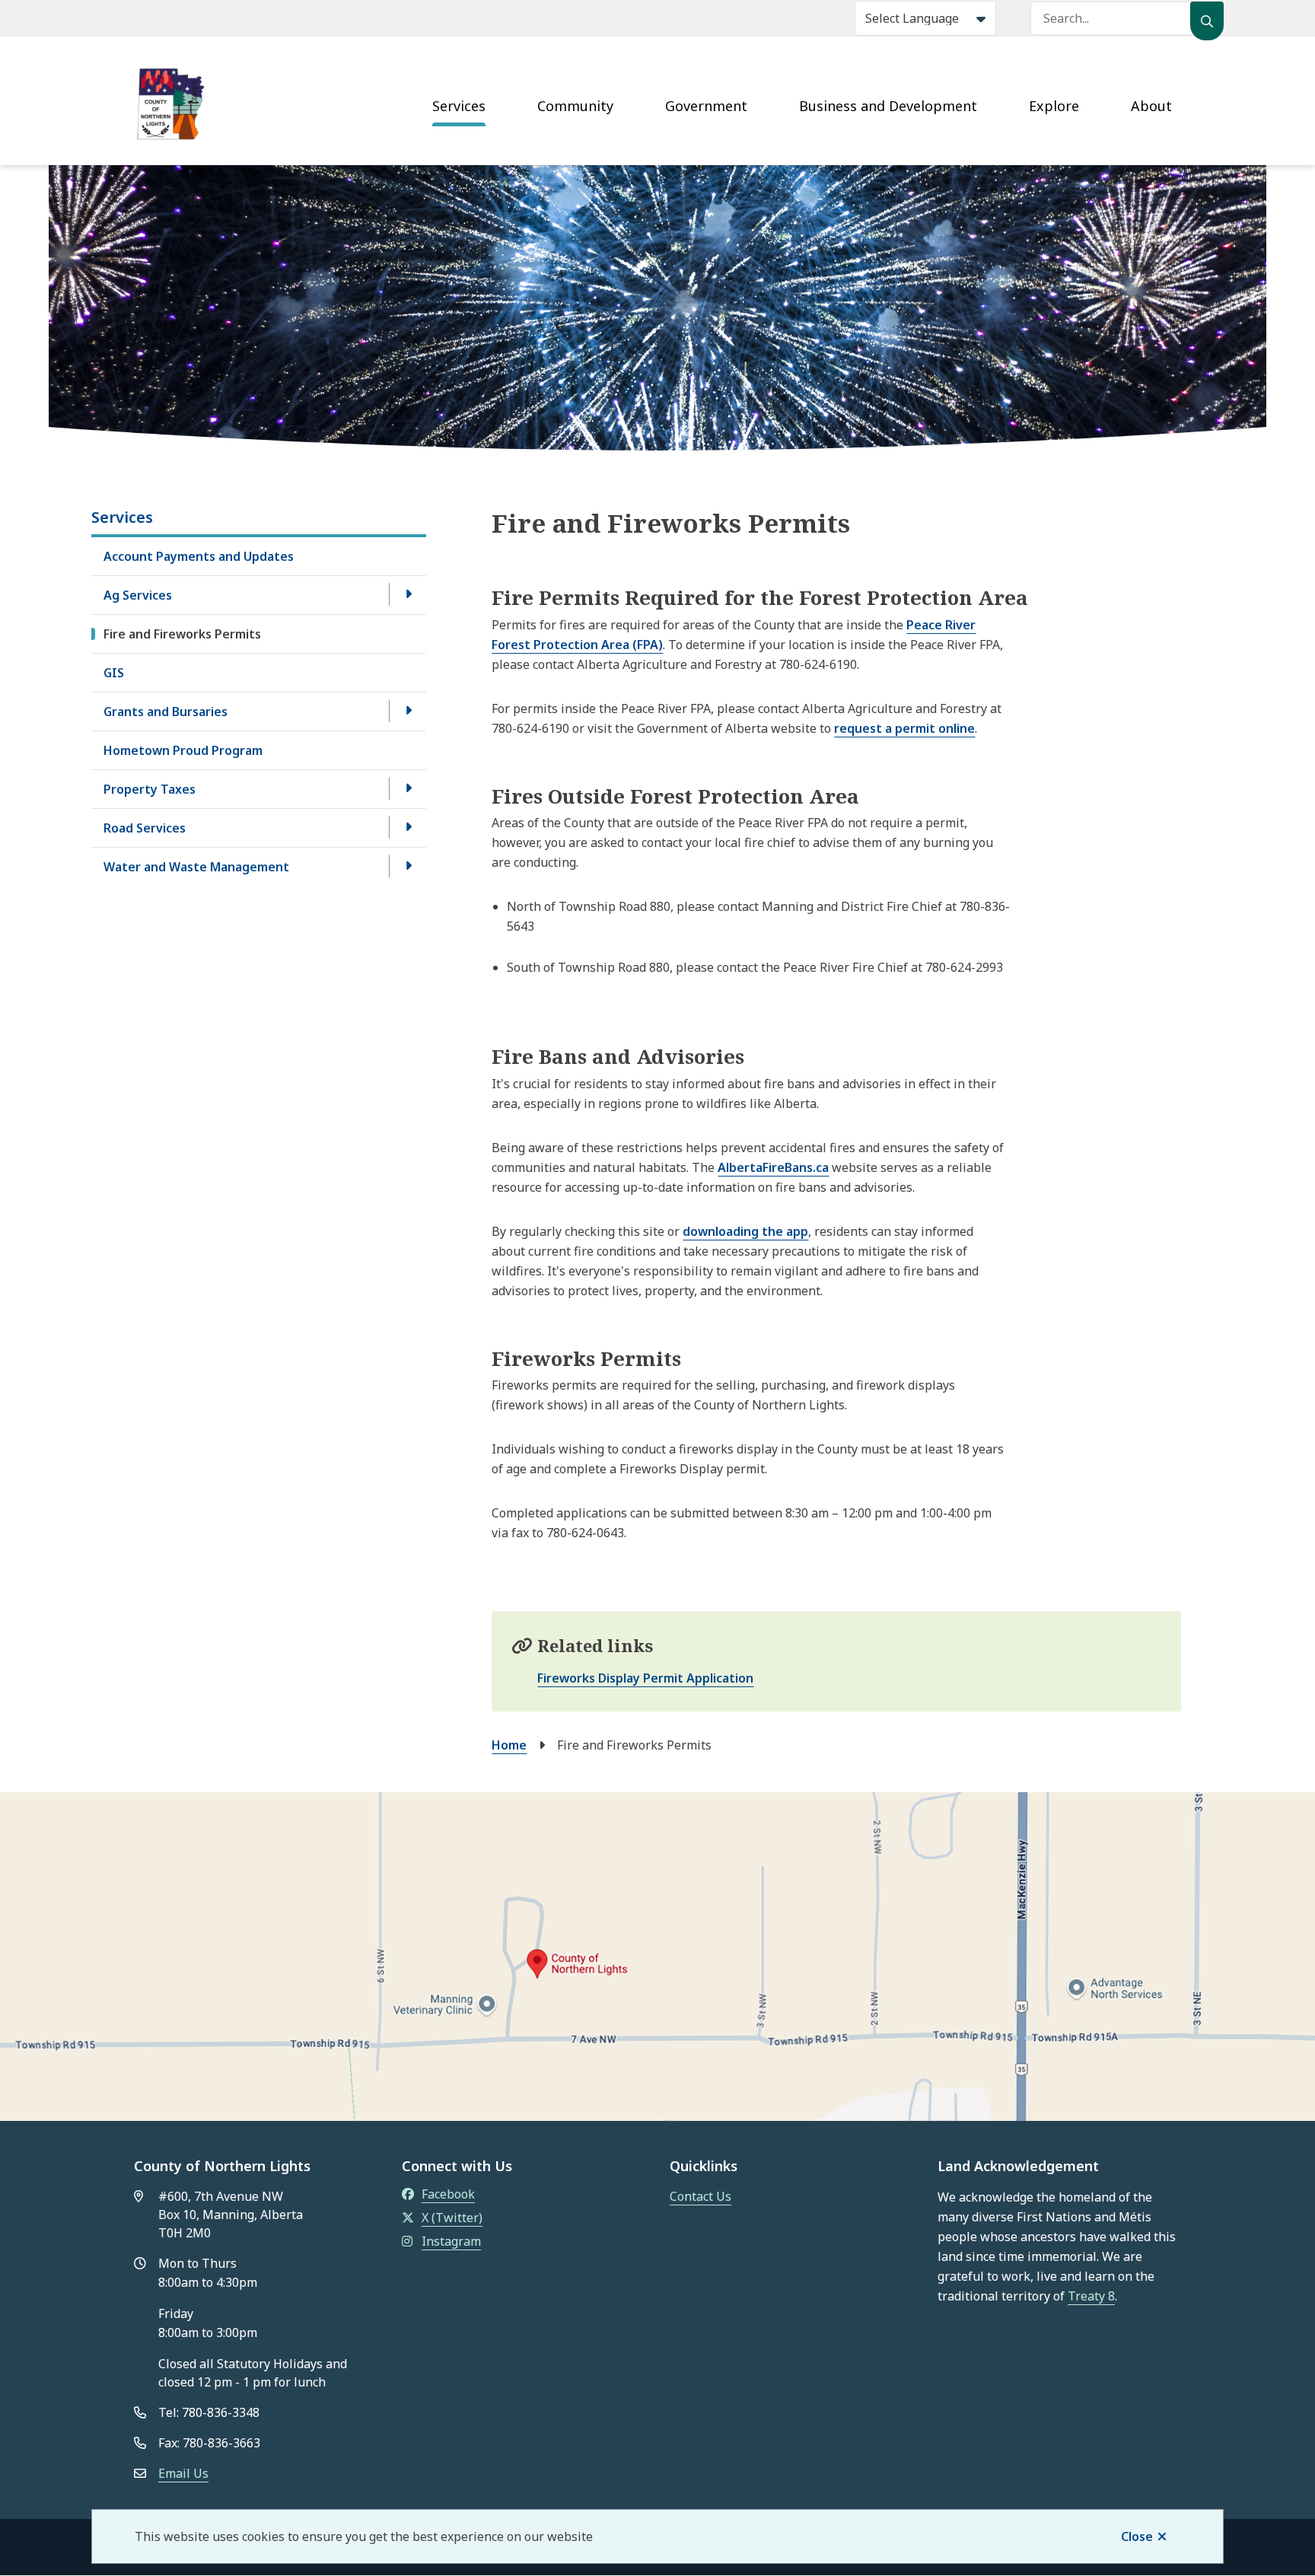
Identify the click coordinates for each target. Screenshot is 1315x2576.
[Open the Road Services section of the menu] (408, 827)
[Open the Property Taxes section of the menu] (408, 788)
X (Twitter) (452, 2218)
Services (459, 106)
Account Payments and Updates (199, 556)
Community (575, 106)
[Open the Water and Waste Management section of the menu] (408, 866)
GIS (114, 673)
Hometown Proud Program (183, 750)
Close (1137, 2536)
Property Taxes (150, 789)
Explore (1054, 106)
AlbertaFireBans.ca (773, 1167)
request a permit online (904, 728)
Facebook (448, 2194)
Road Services (145, 828)
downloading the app (745, 1231)
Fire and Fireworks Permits (182, 634)
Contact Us (700, 2196)
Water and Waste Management (196, 867)
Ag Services (138, 595)
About (1151, 106)
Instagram (451, 2241)
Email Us (183, 2473)
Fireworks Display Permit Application (645, 1678)
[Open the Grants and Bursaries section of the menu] (408, 711)
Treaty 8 (1091, 2296)
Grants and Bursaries (166, 712)
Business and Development (888, 106)
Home (509, 1745)
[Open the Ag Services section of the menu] (408, 594)
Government (706, 106)
